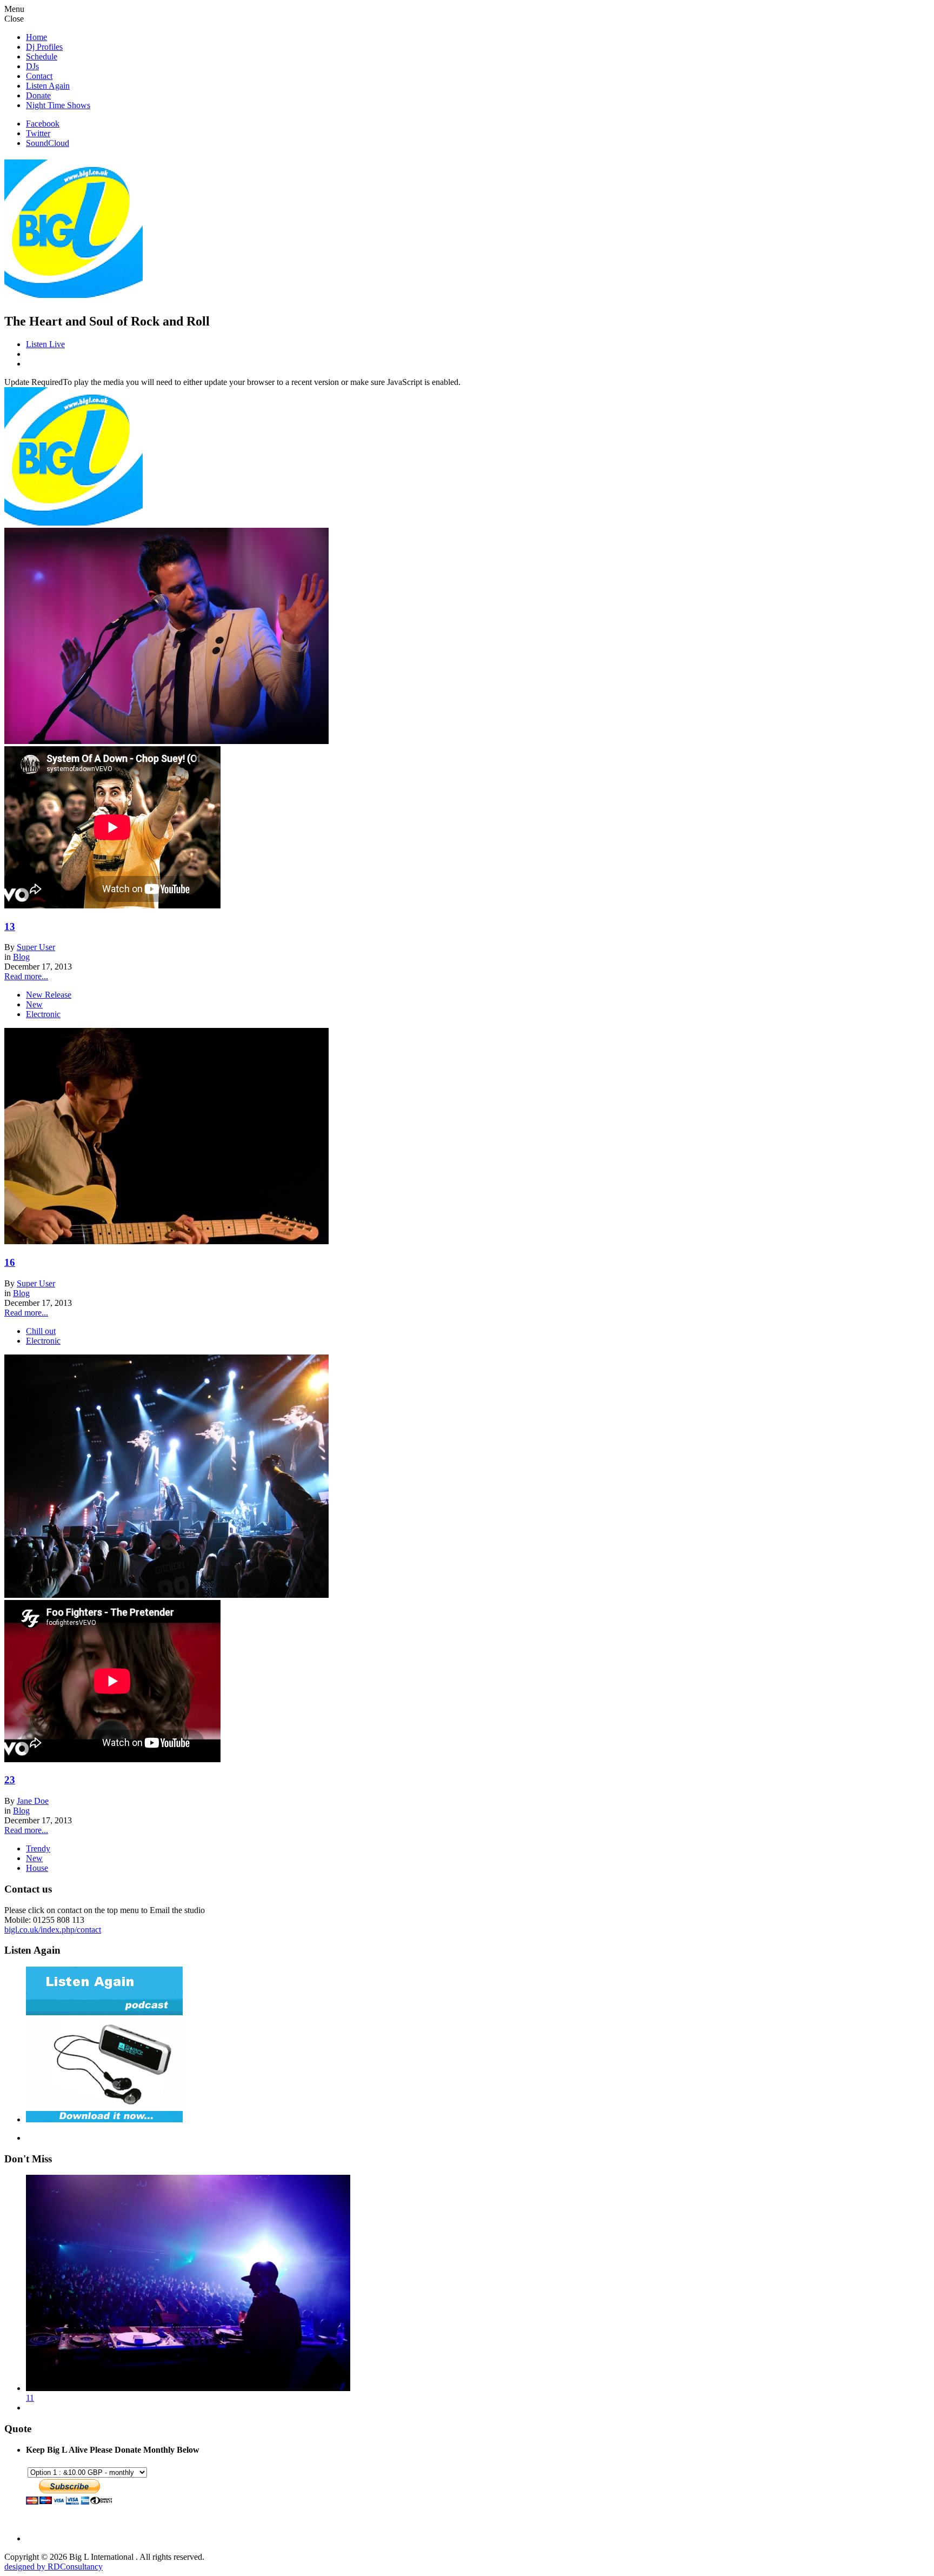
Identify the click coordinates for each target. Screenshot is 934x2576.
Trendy (38, 1848)
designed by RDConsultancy (54, 2567)
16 (10, 1262)
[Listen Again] (104, 2119)
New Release (49, 995)
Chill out (41, 1331)
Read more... (26, 976)
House (37, 1868)
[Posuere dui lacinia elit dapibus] (166, 1595)
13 (10, 927)
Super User (36, 947)
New (34, 1004)
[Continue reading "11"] (188, 2388)
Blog (21, 957)
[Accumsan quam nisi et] (166, 741)
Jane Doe (33, 1801)
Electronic (43, 1014)
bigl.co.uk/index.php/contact (53, 1930)
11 (30, 2398)
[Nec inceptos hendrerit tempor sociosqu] (166, 1241)
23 (10, 1780)
